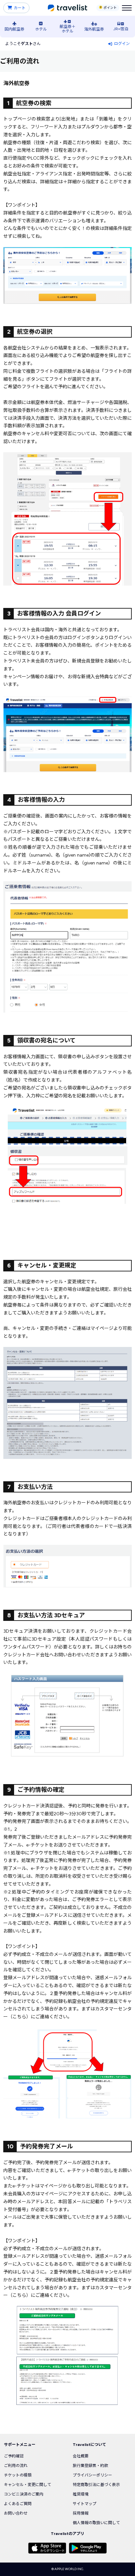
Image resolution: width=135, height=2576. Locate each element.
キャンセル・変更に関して (28, 2485)
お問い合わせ (16, 2513)
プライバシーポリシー (92, 2475)
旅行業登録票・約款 (90, 2466)
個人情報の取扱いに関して (96, 2523)
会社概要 (81, 2456)
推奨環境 (81, 2494)
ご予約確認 (14, 2456)
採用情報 (81, 2513)
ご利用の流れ (16, 2466)
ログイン (122, 44)
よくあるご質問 (18, 2504)
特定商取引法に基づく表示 (96, 2485)
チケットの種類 (18, 2475)
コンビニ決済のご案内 (24, 2494)
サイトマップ (85, 2504)
